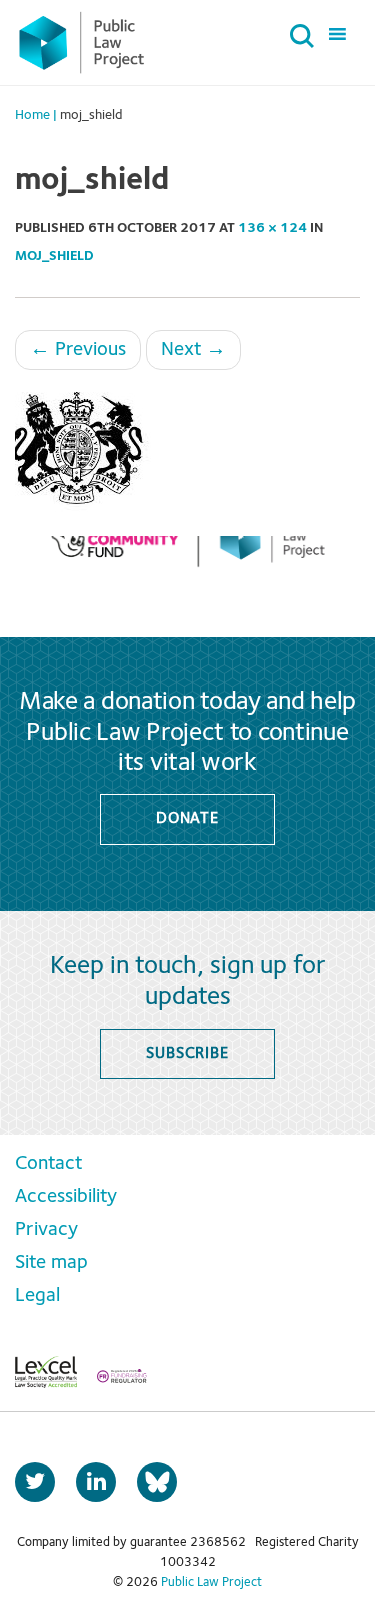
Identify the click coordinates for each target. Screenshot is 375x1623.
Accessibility (66, 1197)
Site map (51, 1263)
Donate (187, 819)
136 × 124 (272, 228)
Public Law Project (211, 1582)
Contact (48, 1164)
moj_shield (54, 256)
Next (193, 350)
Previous (78, 350)
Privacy (46, 1230)
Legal (37, 1296)
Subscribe (187, 1054)
